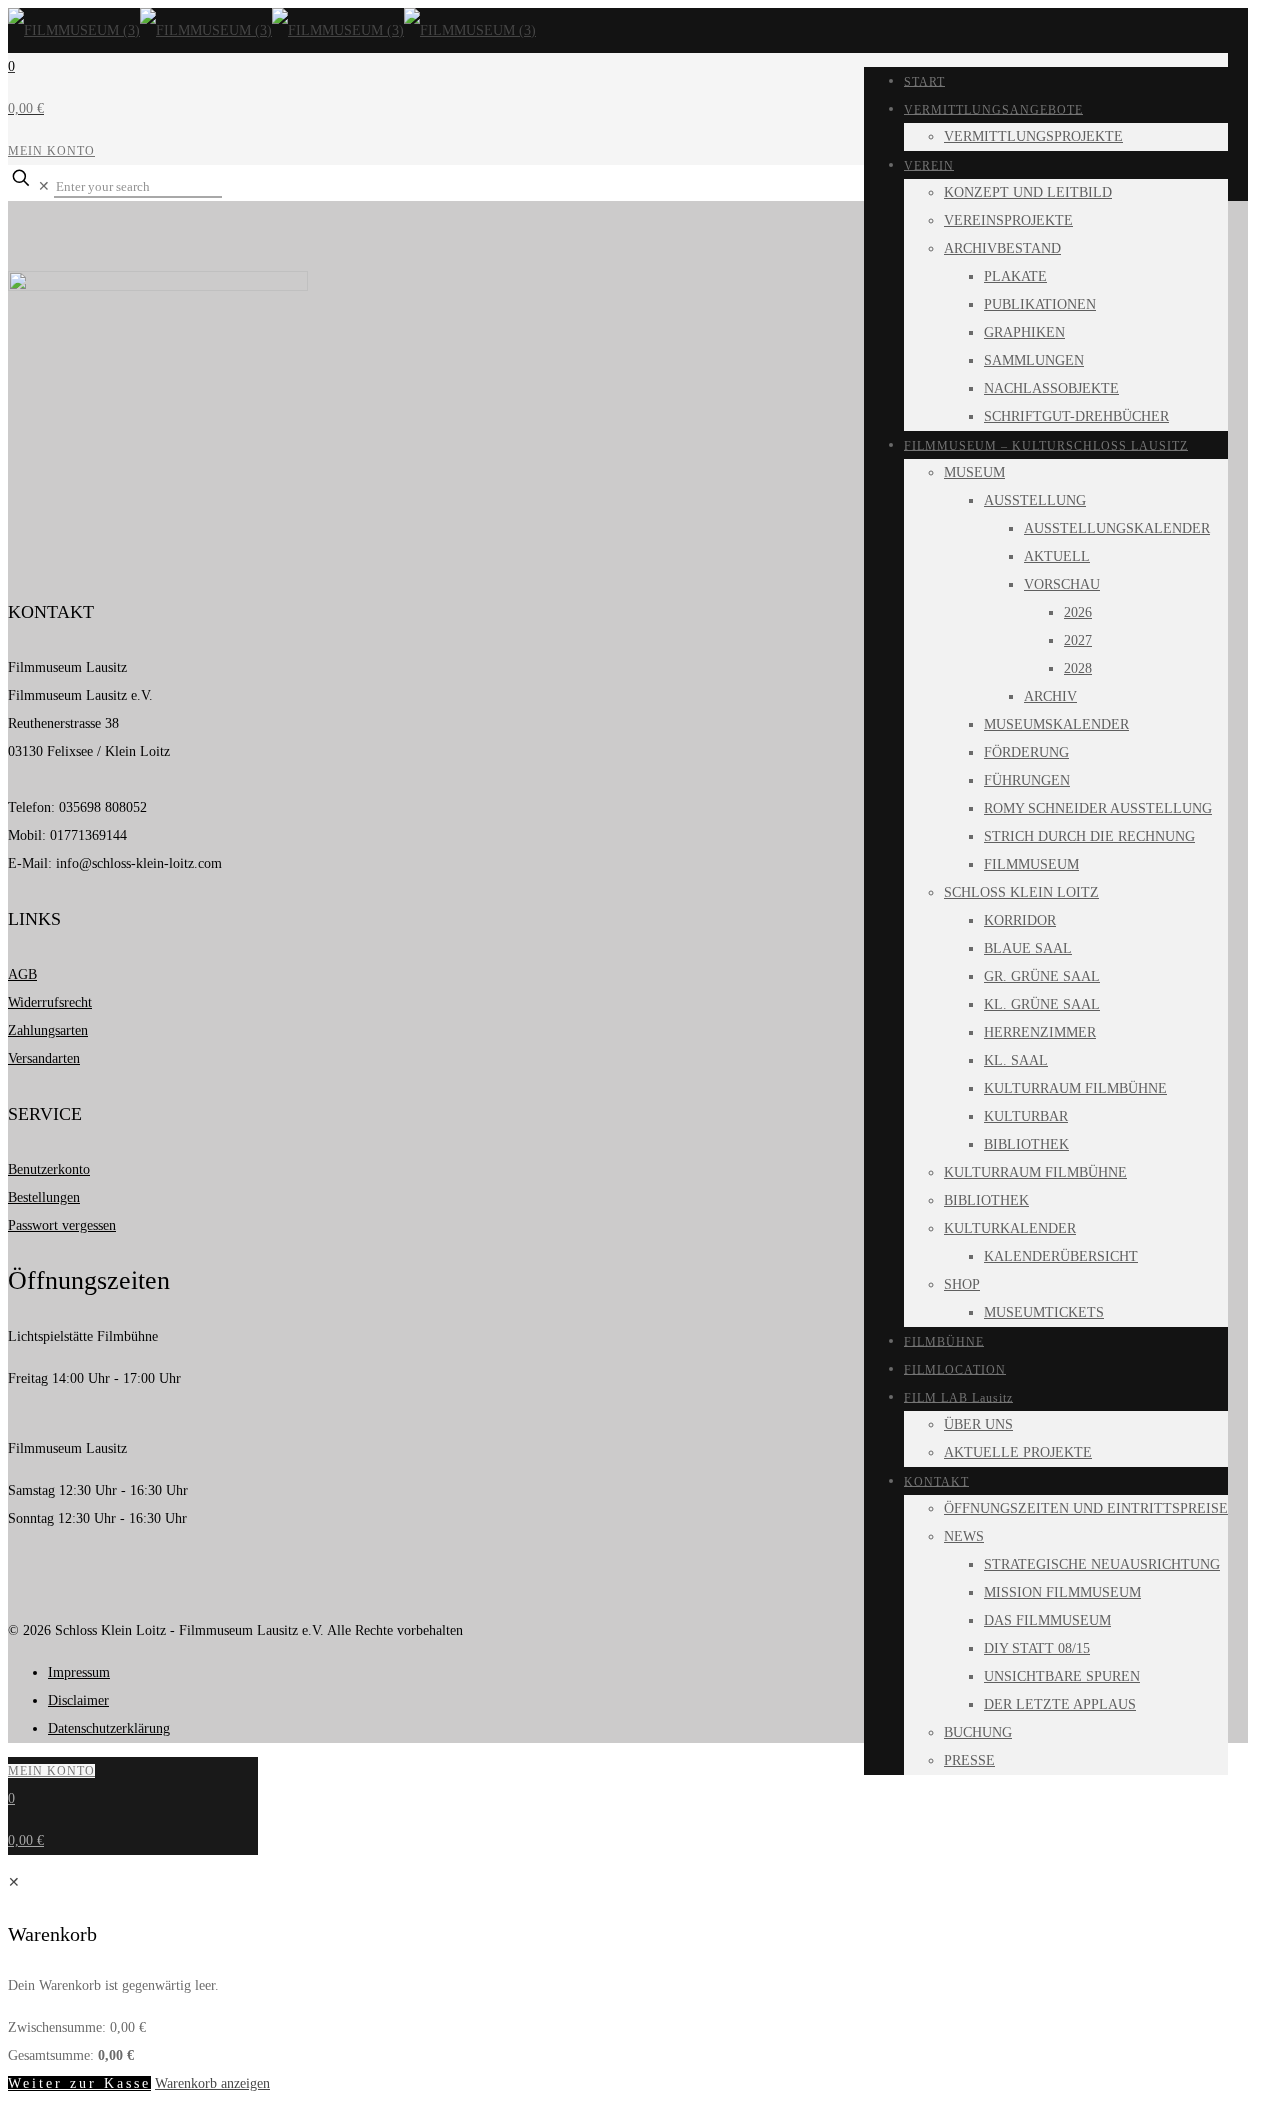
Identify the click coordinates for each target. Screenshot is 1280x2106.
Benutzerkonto (49, 1169)
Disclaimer (78, 1700)
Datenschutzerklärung (109, 1728)
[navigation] (640, 1983)
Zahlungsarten (48, 1030)
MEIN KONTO (51, 151)
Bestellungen (44, 1197)
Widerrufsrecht (50, 1002)
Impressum (79, 1672)
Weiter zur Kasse (79, 2083)
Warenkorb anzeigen (212, 2083)
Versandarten (44, 1058)
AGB (22, 974)
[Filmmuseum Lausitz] (272, 30)
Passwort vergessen (62, 1225)
